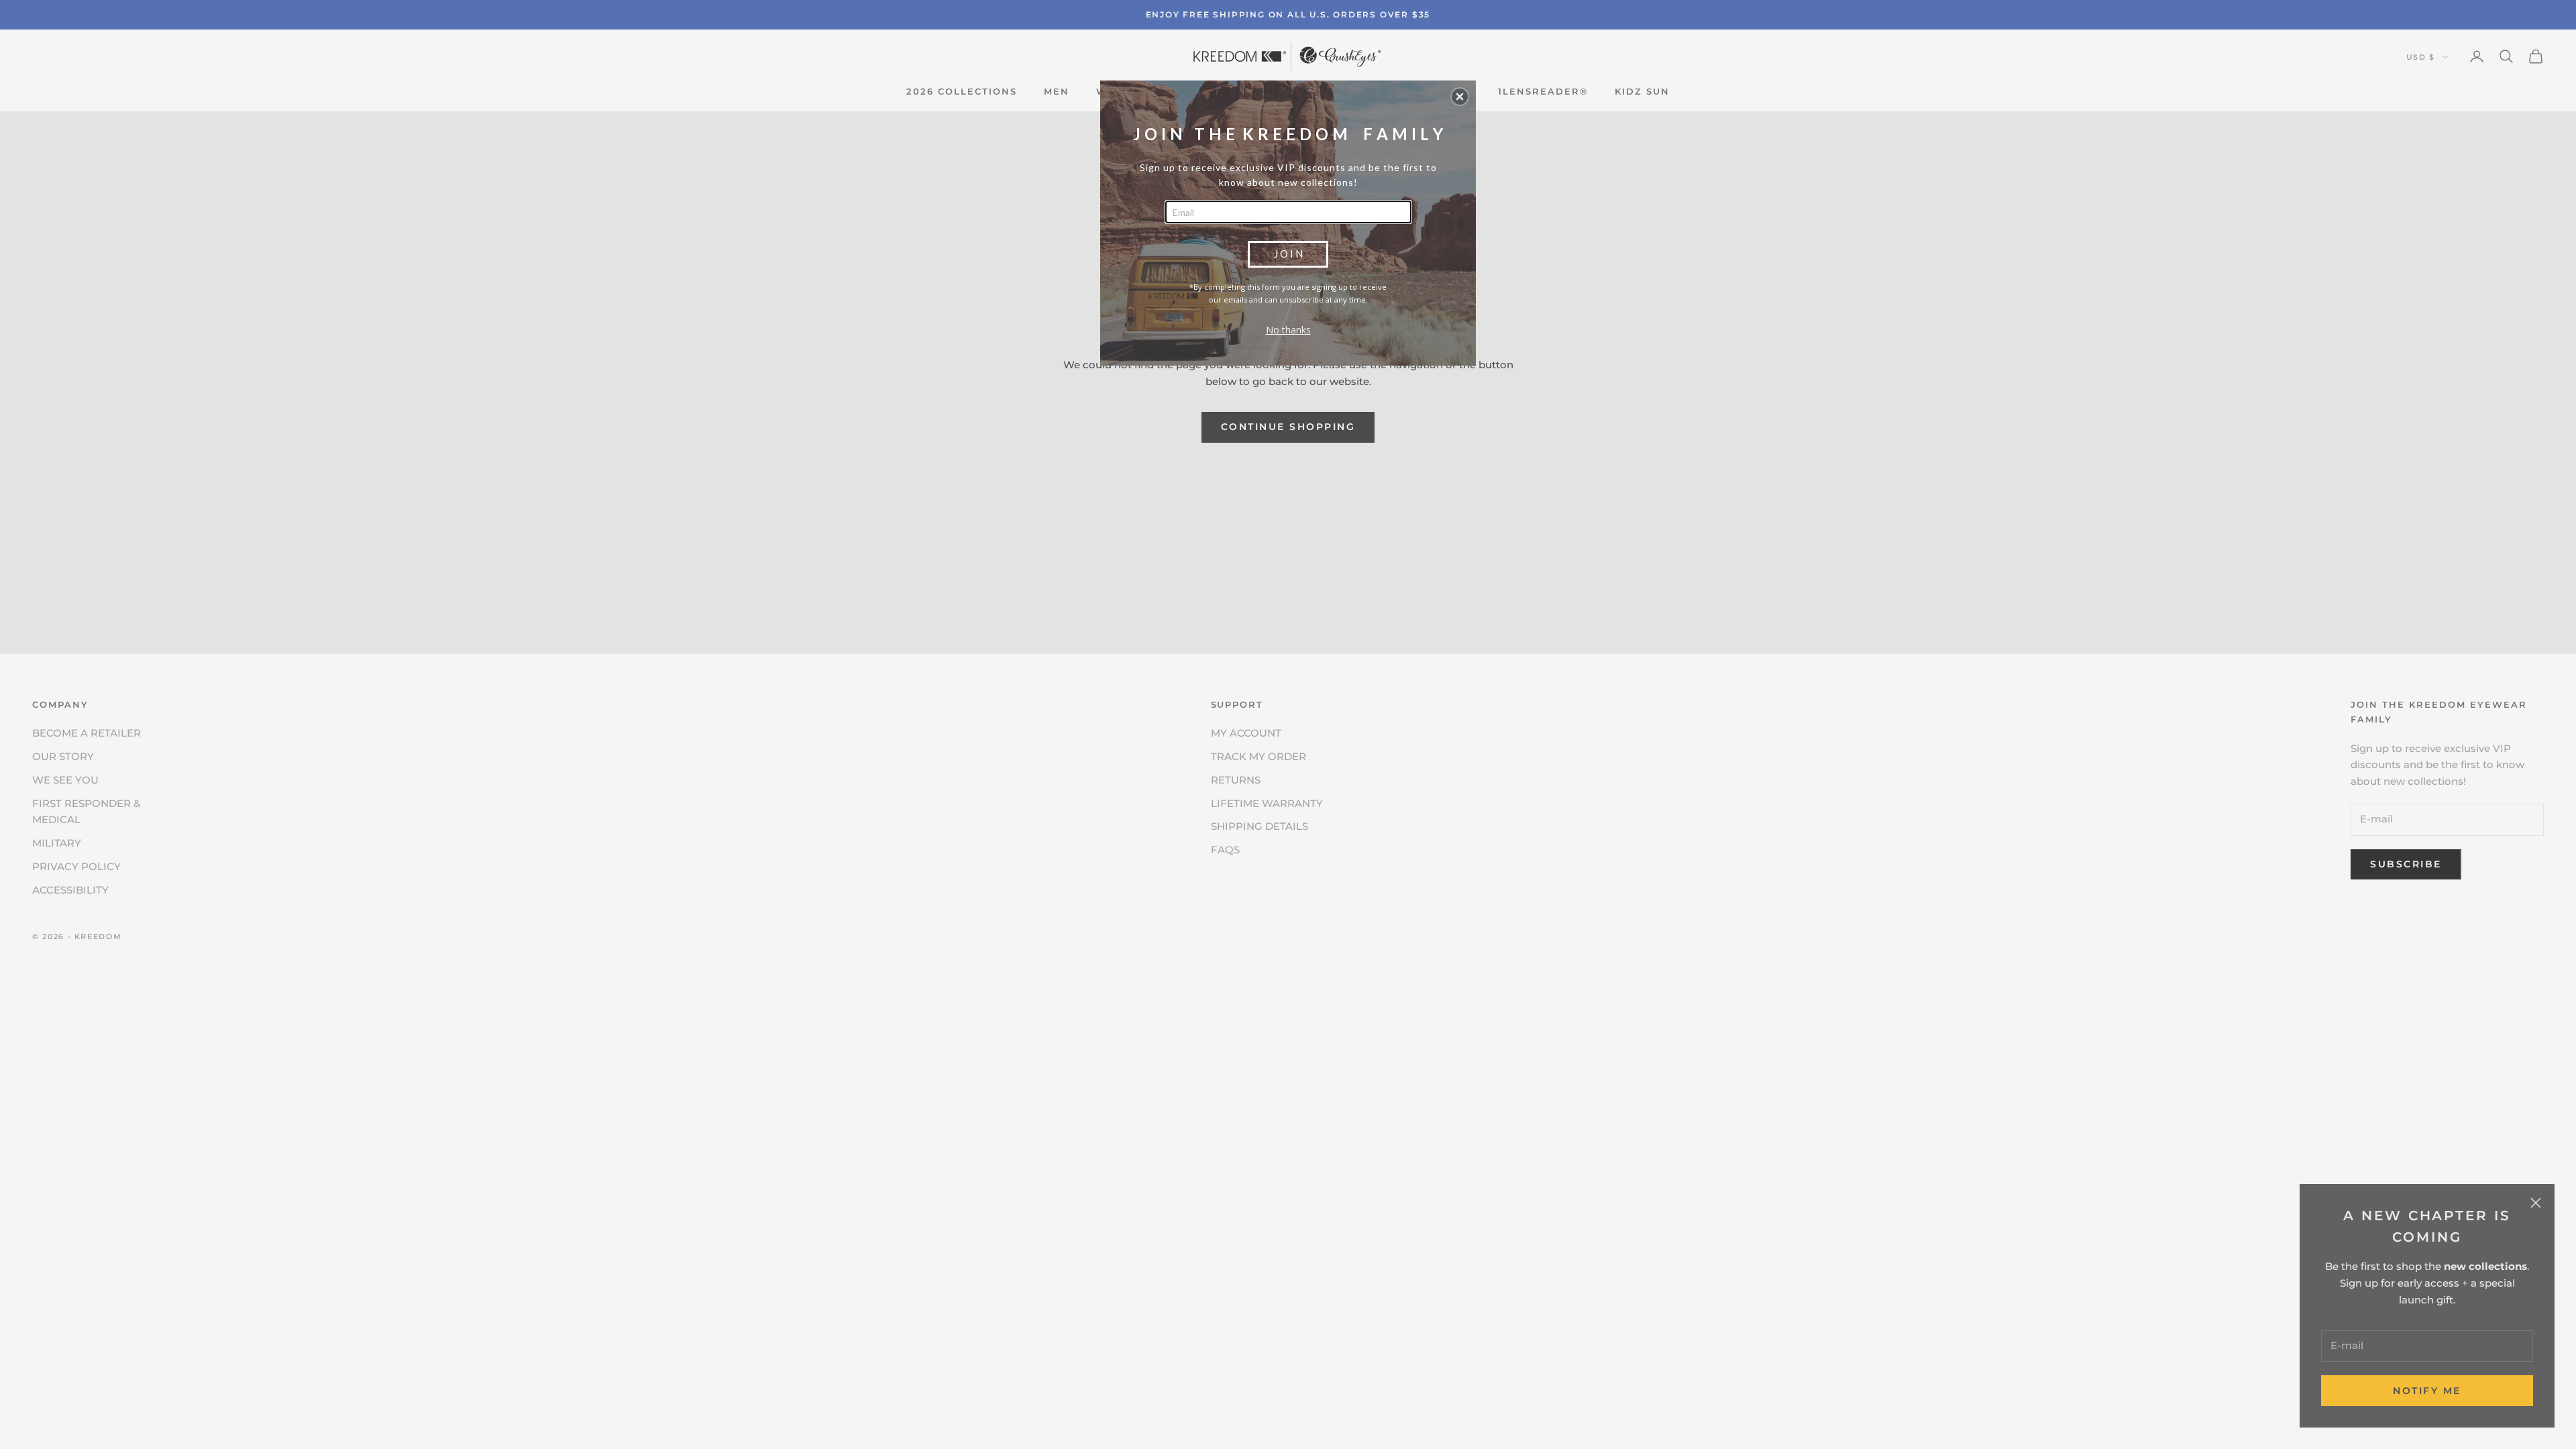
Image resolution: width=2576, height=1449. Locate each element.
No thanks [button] (1288, 330)
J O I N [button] (1288, 254)
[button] (1460, 97)
